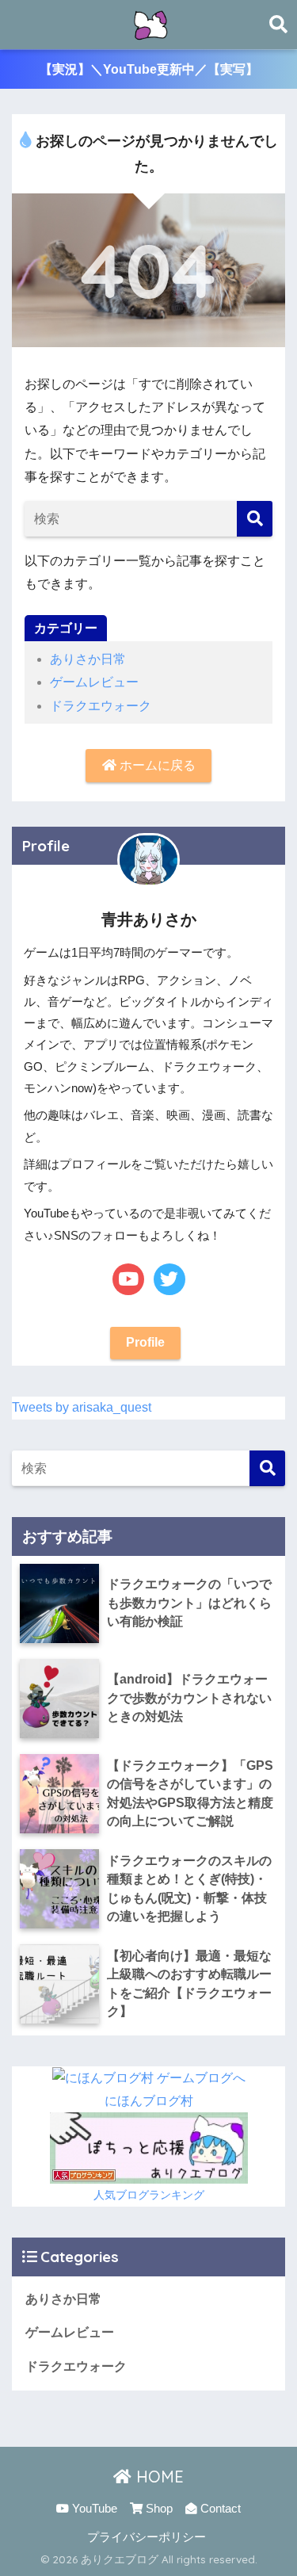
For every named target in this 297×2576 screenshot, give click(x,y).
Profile (145, 1342)
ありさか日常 (88, 659)
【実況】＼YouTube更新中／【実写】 (149, 69)
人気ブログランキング (149, 2195)
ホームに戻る (156, 765)
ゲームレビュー (94, 682)
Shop (158, 2509)
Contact (219, 2509)
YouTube (93, 2509)
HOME (158, 2477)
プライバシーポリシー (147, 2537)
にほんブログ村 (149, 2101)
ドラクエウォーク (101, 706)
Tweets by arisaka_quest (82, 1407)
